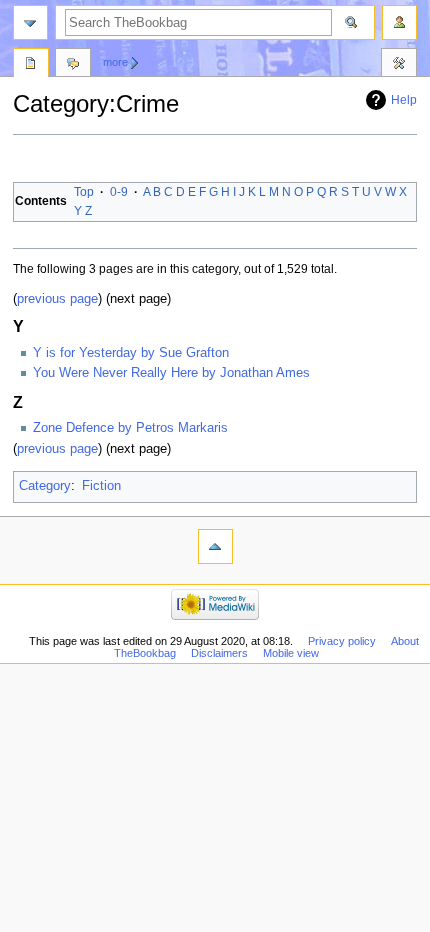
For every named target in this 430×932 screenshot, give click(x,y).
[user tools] (399, 22)
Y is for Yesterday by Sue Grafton (131, 353)
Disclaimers (219, 653)
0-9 (119, 192)
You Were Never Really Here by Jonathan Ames (171, 373)
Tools (399, 65)
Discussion (73, 65)
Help (404, 100)
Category (45, 486)
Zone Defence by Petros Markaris (130, 428)
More (115, 62)
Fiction (101, 486)
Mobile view (291, 653)
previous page (57, 299)
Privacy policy (342, 641)
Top (84, 192)
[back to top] (215, 546)
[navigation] (30, 22)
